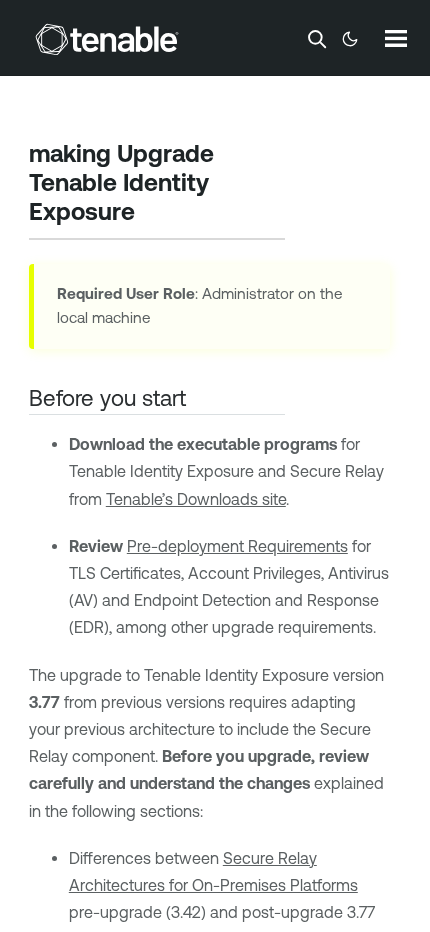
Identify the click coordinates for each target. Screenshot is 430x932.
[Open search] (317, 39)
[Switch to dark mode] (350, 39)
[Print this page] (152, 214)
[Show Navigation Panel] (396, 38)
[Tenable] (107, 39)
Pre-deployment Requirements (237, 546)
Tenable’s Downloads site (196, 499)
